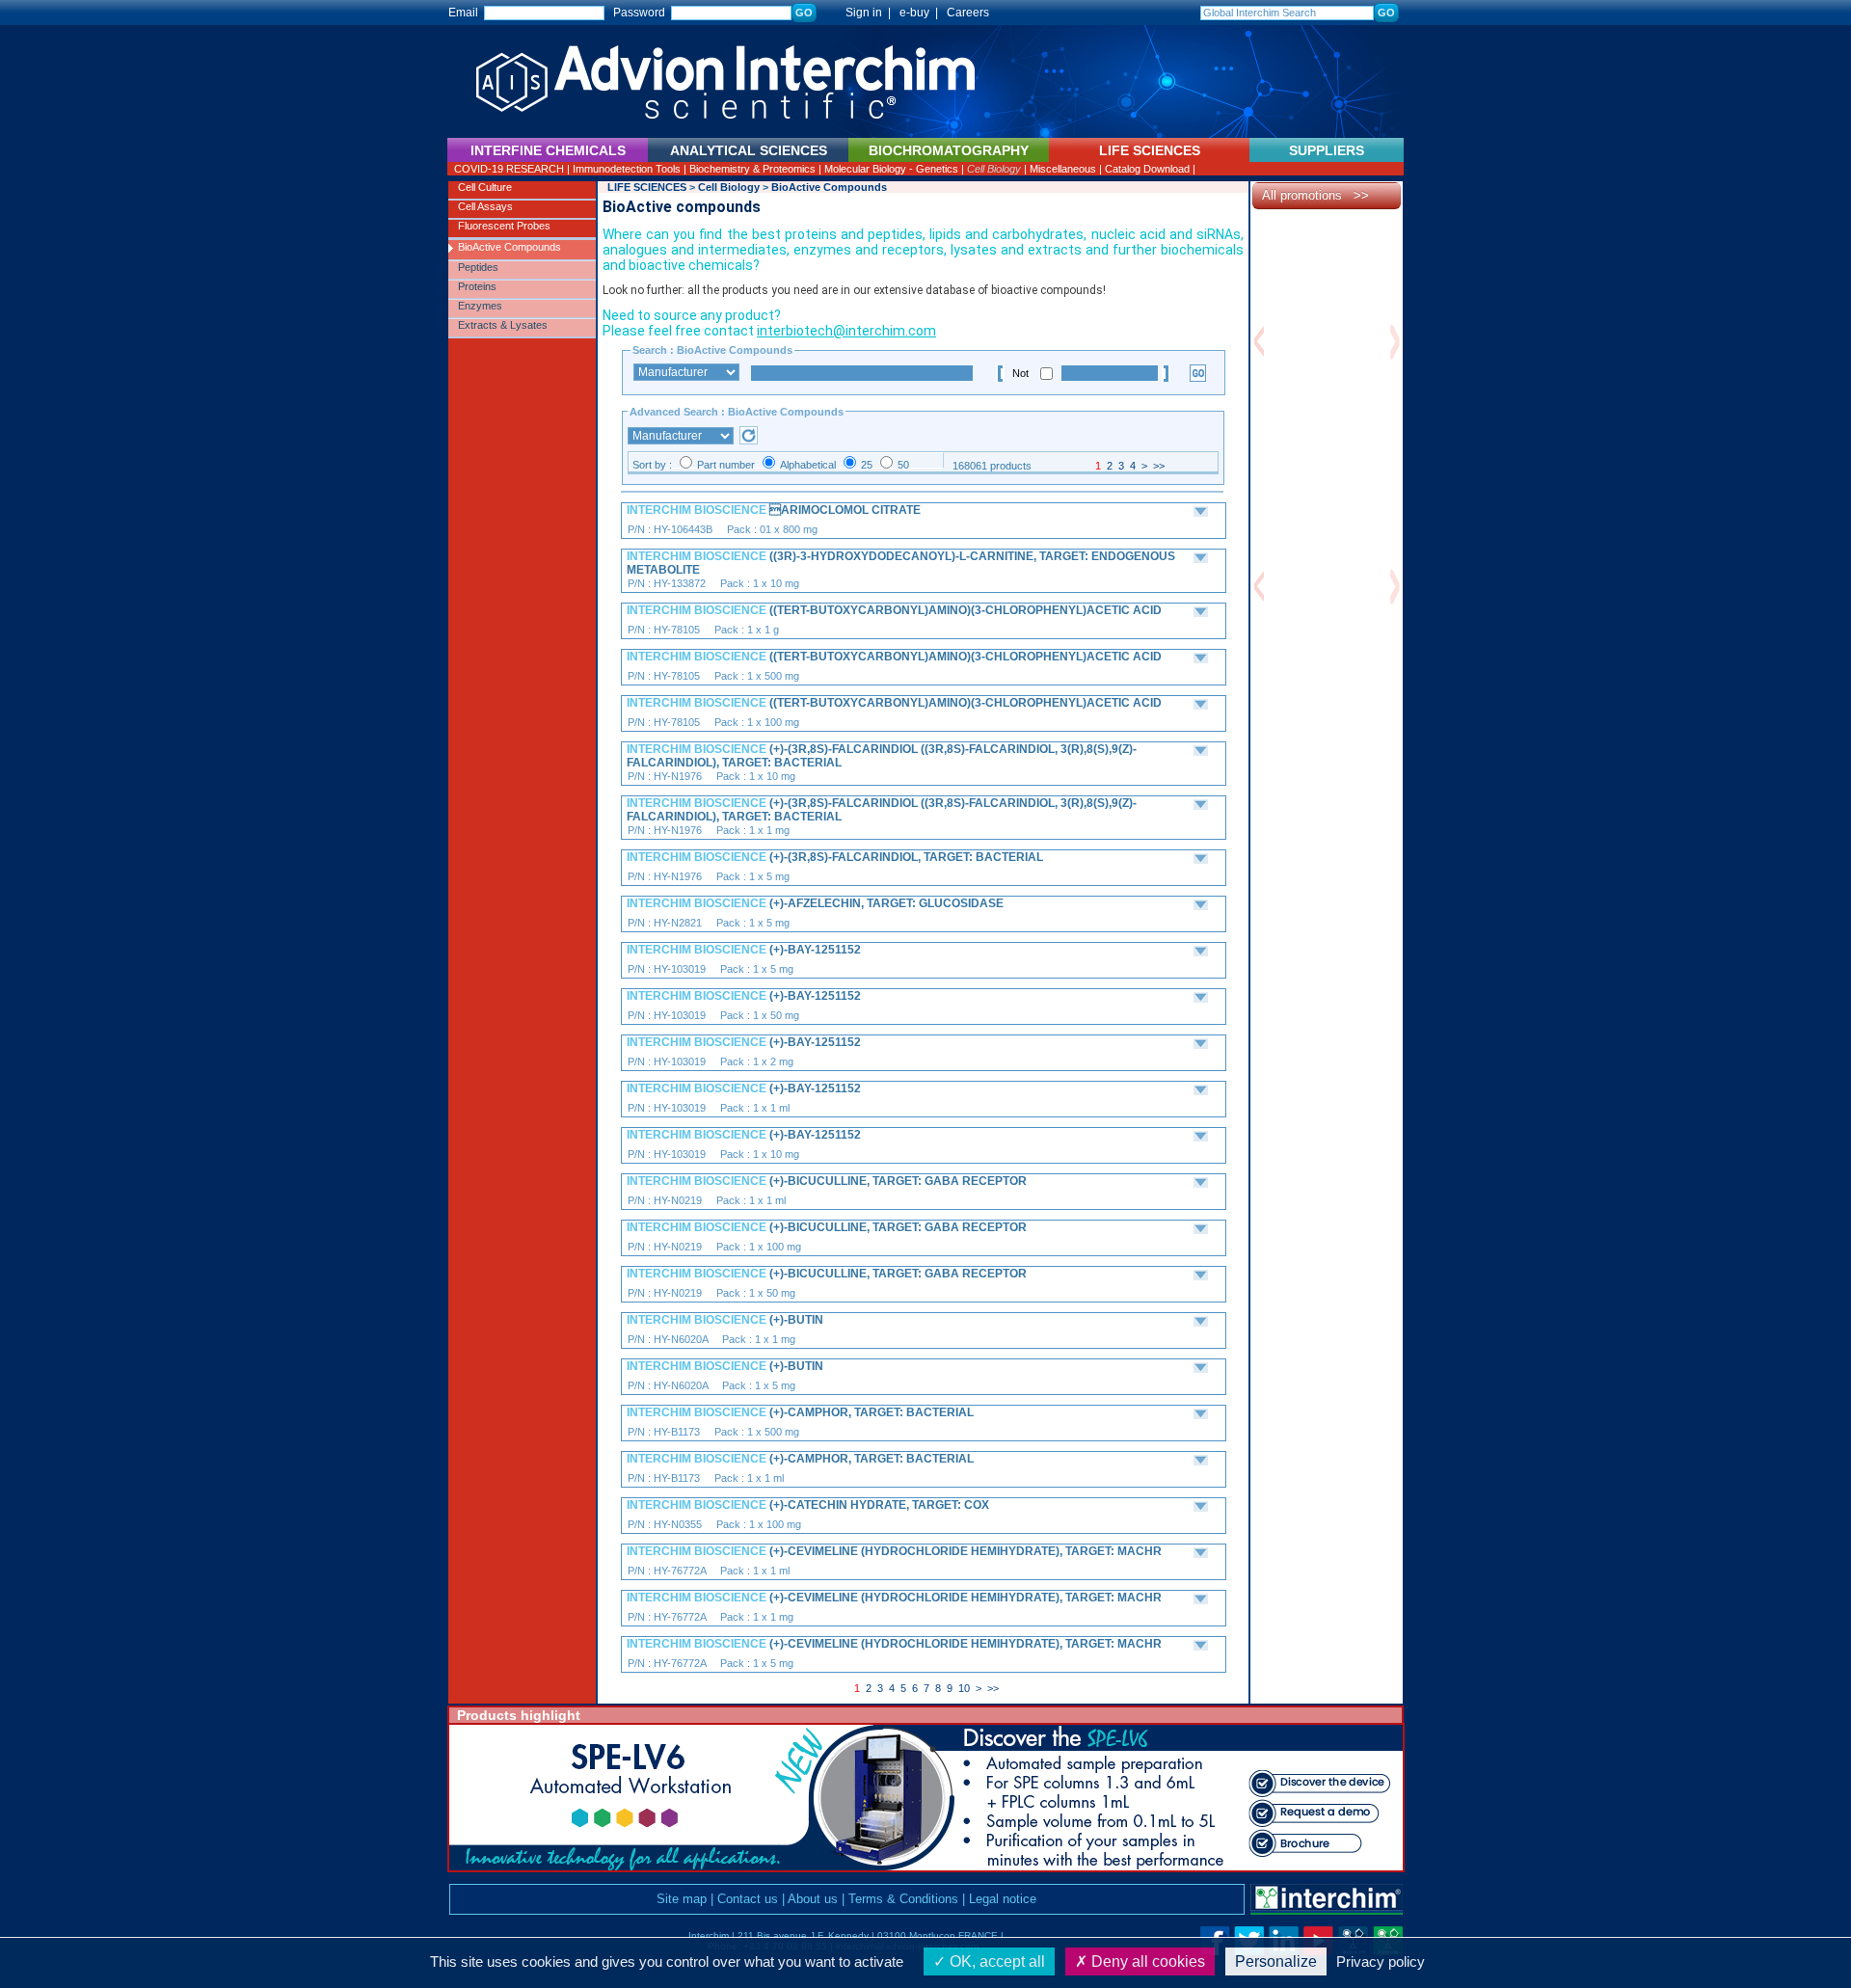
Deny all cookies (1146, 1961)
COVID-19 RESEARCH (509, 169)
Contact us (748, 1899)
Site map (682, 1899)
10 (964, 1688)
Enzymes (480, 306)
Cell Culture (485, 187)
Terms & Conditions (903, 1899)
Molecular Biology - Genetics (891, 169)
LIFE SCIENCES (647, 187)
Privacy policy (1381, 1961)
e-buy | (922, 13)
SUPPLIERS (1327, 150)
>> (1159, 466)
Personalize (1276, 1961)
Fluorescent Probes (504, 226)
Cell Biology (994, 169)
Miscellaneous (1063, 169)
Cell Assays (485, 206)
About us (813, 1899)
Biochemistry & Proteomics (752, 169)
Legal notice (1003, 1899)
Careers (968, 13)
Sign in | (859, 13)
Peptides (478, 267)
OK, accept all (995, 1961)
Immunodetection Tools (627, 169)
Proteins (477, 286)
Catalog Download (1147, 169)
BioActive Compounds (510, 247)
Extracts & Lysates (503, 325)
